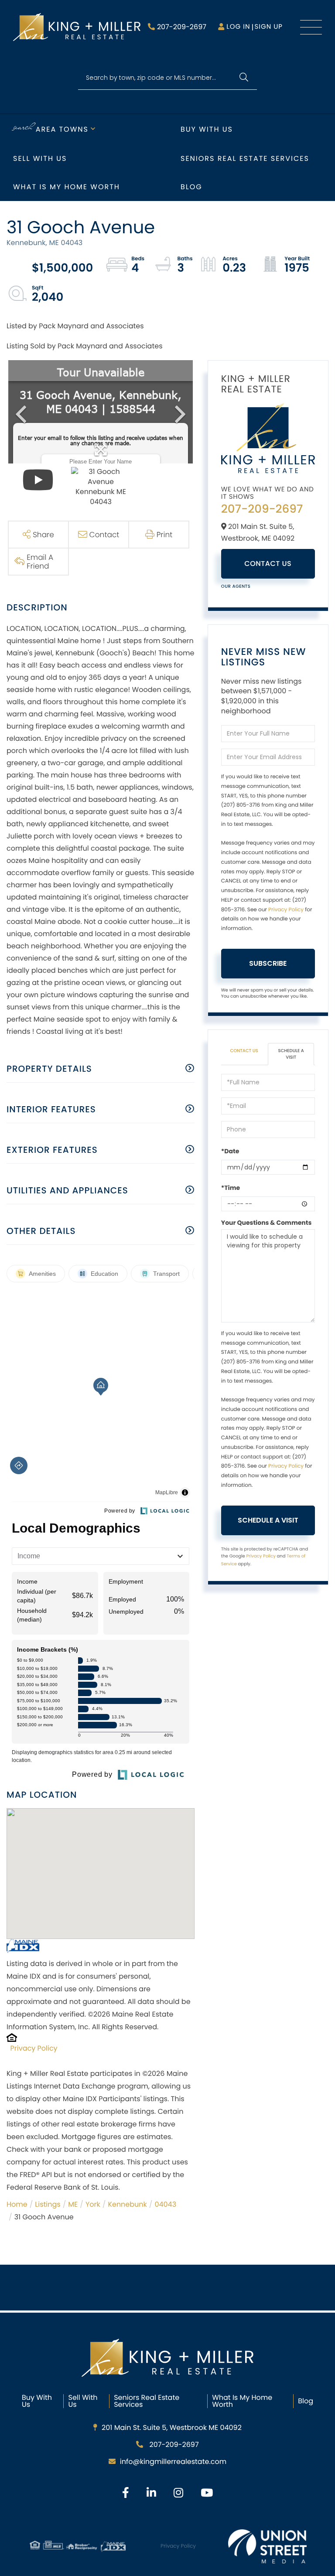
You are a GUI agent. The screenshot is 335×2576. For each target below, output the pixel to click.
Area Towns (62, 129)
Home (17, 2204)
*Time (231, 1188)
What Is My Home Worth (242, 2401)
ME (73, 2204)
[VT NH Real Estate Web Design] (267, 2546)
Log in (238, 27)
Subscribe (268, 963)
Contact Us (268, 564)
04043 (165, 2204)
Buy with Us (207, 129)
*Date (230, 1151)
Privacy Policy (34, 2048)
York (93, 2204)
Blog (191, 187)
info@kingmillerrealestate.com (173, 2462)
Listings (48, 2204)
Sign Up (268, 27)
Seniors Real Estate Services (245, 158)
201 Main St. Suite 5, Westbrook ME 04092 (172, 2428)
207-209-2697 (182, 27)
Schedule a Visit (291, 1054)
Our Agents (236, 586)
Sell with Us (40, 158)
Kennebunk (127, 2204)
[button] (244, 78)
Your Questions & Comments (267, 1223)
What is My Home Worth (67, 187)
